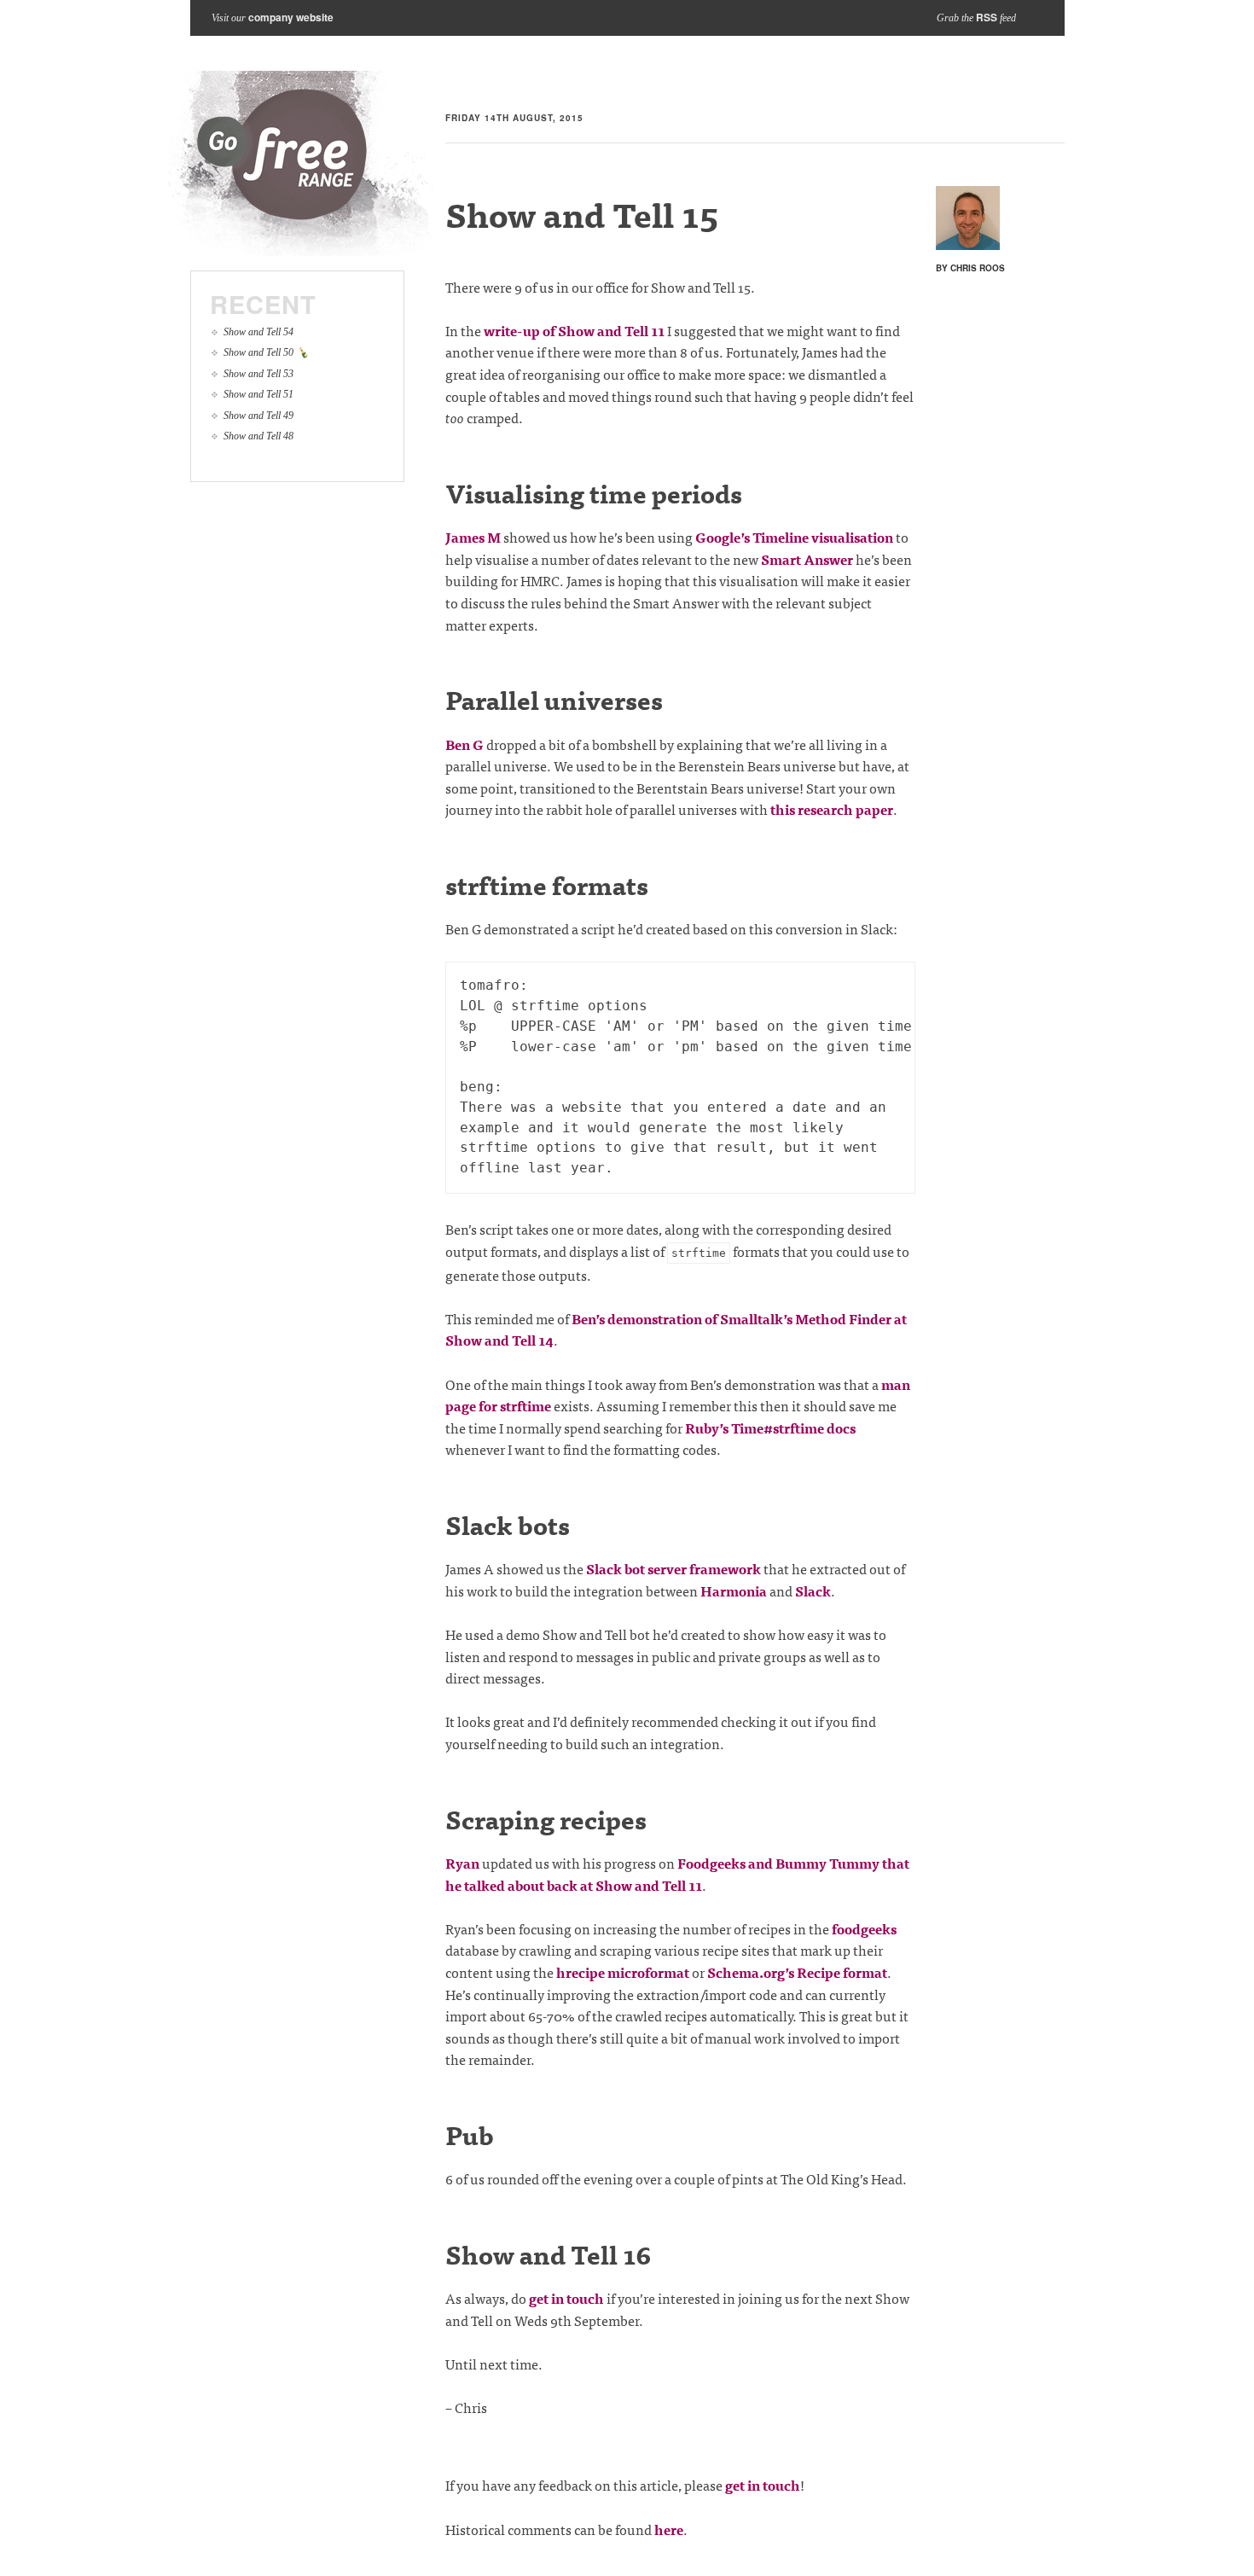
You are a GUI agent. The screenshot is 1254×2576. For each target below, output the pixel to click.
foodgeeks (864, 1928)
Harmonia (734, 1590)
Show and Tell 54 (258, 332)
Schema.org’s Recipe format (797, 1972)
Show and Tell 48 (258, 436)
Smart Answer (807, 559)
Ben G (464, 744)
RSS (987, 17)
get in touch (566, 2298)
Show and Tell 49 (258, 416)
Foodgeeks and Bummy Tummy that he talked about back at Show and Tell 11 (677, 1874)
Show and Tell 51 (258, 394)
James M (473, 537)
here (669, 2529)
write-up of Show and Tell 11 (574, 330)
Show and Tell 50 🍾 (266, 352)
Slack (813, 1590)
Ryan (462, 1863)
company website (291, 17)
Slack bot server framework (673, 1568)
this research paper (832, 809)
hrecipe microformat (623, 1972)
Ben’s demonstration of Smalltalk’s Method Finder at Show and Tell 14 (676, 1329)
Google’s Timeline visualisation (794, 537)
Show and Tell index (299, 163)
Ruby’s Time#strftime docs (770, 1428)
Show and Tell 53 (258, 374)
